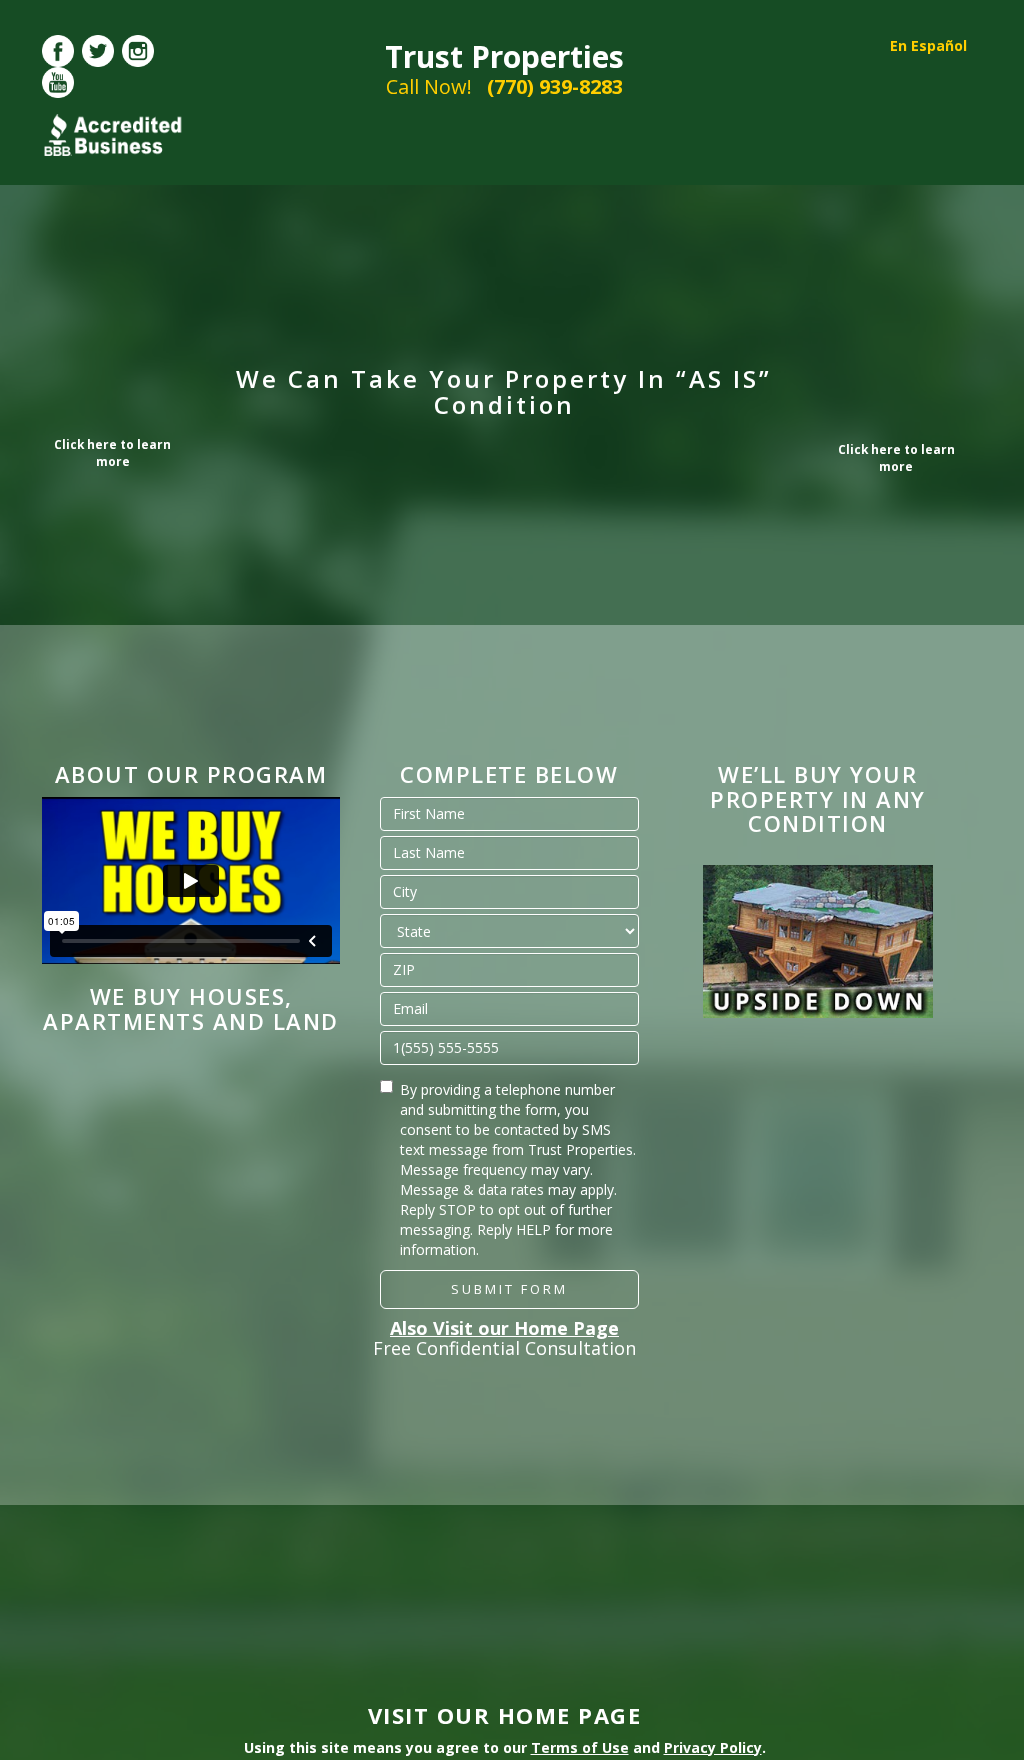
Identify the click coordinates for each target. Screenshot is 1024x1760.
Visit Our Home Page (505, 1715)
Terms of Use (580, 1747)
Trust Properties (504, 56)
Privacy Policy (713, 1747)
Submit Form (509, 1289)
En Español (928, 45)
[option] (818, 941)
